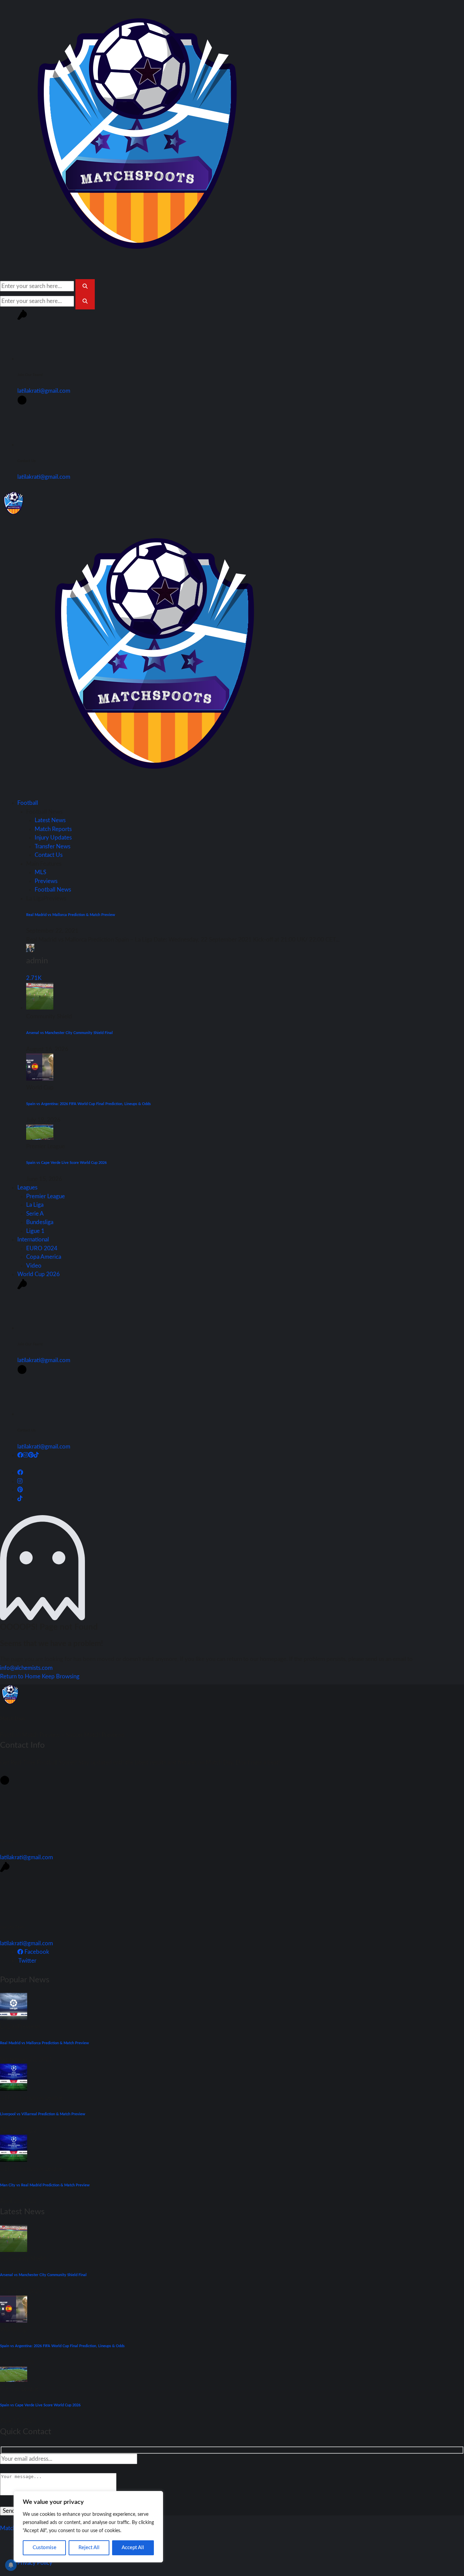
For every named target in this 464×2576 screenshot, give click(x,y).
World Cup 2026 (39, 1274)
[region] (88, 2527)
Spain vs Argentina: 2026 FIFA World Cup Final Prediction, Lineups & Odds (88, 1104)
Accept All (133, 2548)
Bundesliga (40, 1222)
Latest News (50, 820)
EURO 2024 (42, 1248)
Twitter (27, 1961)
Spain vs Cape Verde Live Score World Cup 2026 (66, 1163)
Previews (46, 881)
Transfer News (52, 846)
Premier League (46, 1196)
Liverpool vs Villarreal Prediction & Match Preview (43, 2114)
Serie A (35, 1214)
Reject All (89, 2548)
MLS (40, 872)
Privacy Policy (35, 2563)
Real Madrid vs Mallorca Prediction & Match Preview (71, 915)
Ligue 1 (35, 1231)
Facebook (36, 1952)
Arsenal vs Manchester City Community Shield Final (69, 1033)
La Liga (35, 1205)
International (33, 1240)
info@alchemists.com (26, 1668)
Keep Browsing (61, 1676)
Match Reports (53, 829)
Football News (53, 890)
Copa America (44, 1257)
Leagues (27, 1188)
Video (34, 1266)
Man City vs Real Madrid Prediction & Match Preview (45, 2185)
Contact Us (49, 855)
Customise (44, 2548)
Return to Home (21, 1676)
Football (28, 803)
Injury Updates (53, 838)
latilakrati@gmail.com (44, 391)
